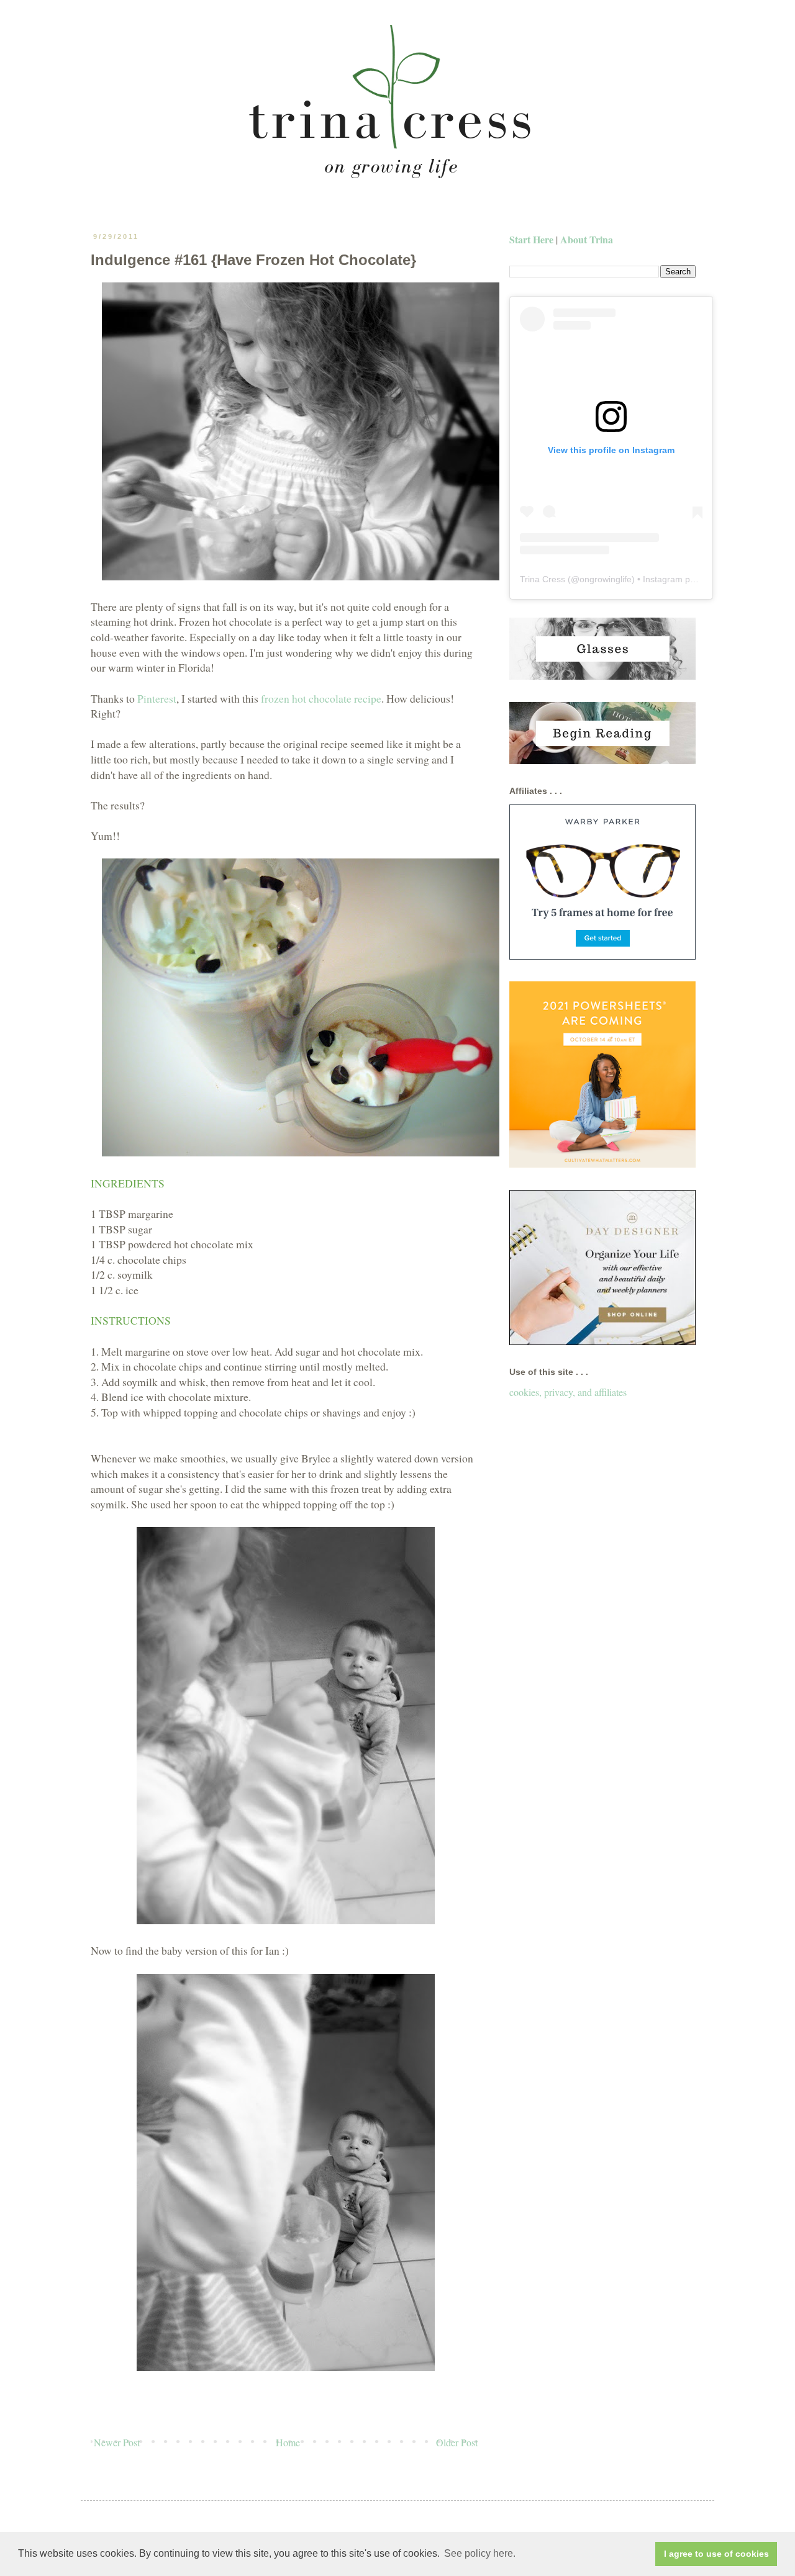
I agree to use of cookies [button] (716, 2554)
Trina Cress (543, 579)
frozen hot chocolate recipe (321, 698)
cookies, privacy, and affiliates (568, 1392)
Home (288, 2442)
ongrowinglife (606, 579)
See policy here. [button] (480, 2553)
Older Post (457, 2442)
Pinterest (157, 698)
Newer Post (117, 2442)
